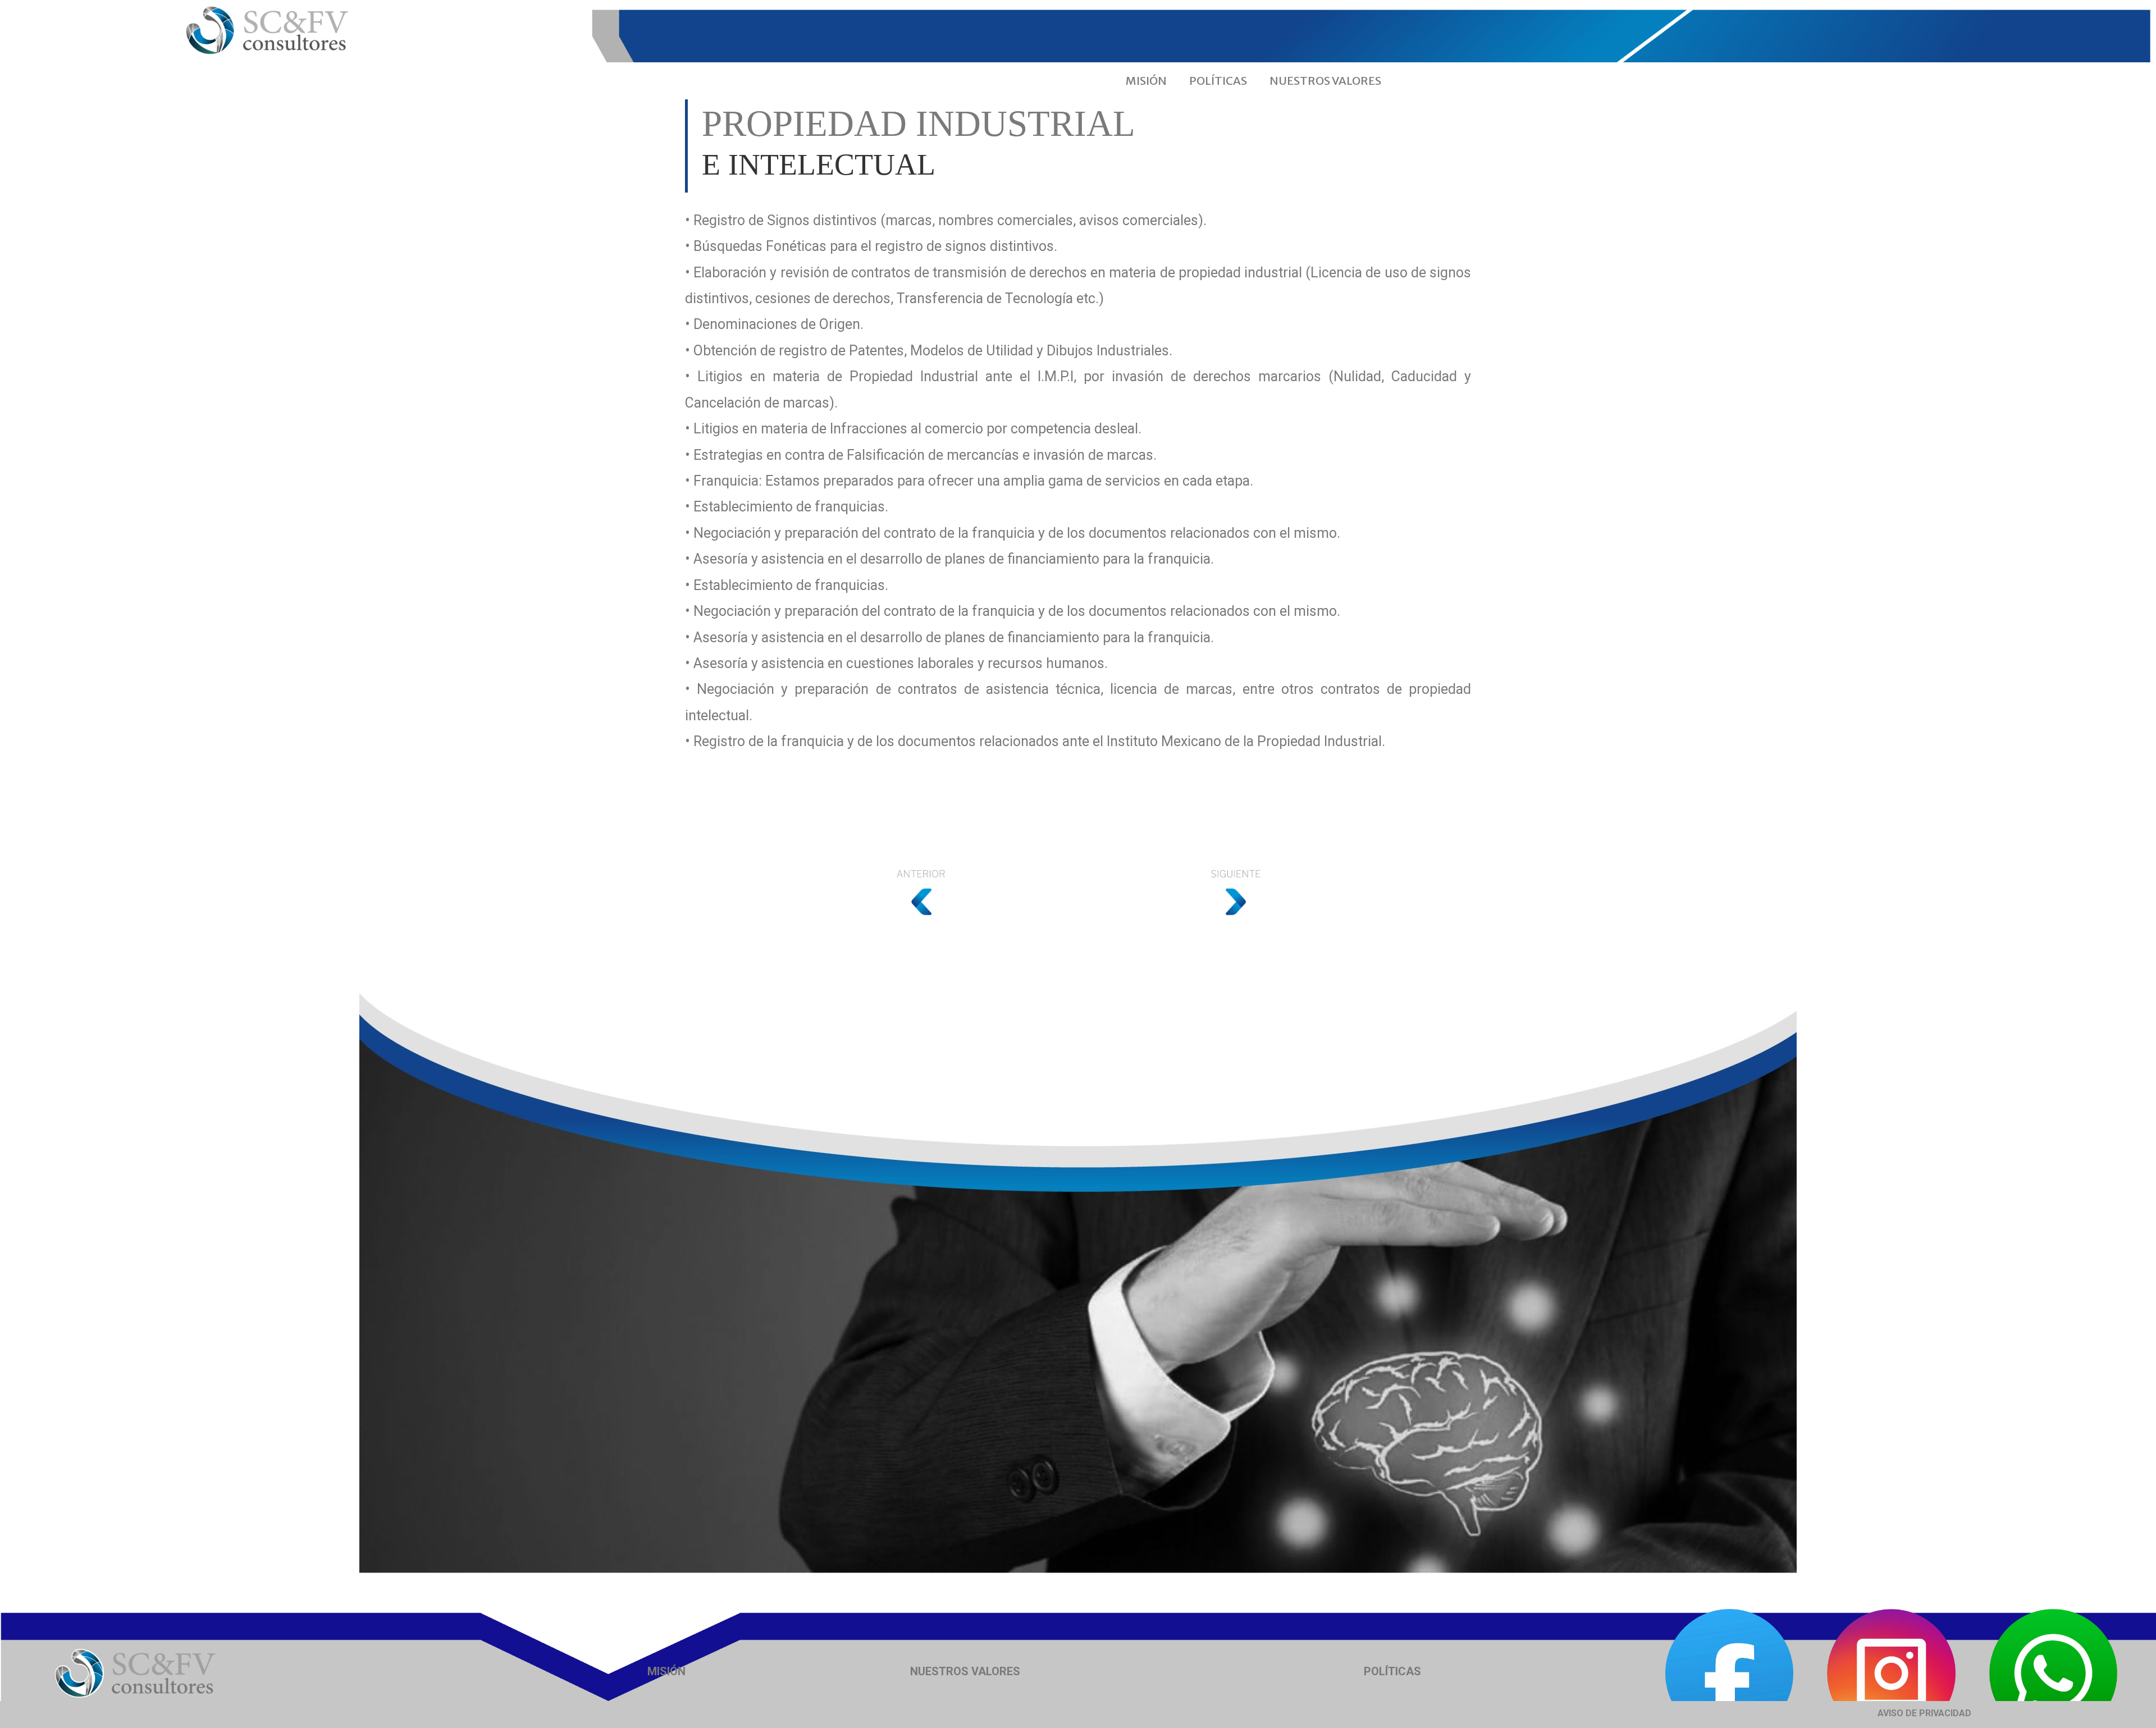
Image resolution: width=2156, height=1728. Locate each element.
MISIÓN (1146, 81)
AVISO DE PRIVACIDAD (1924, 1713)
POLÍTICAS (1218, 81)
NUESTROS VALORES (1325, 81)
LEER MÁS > (789, 707)
